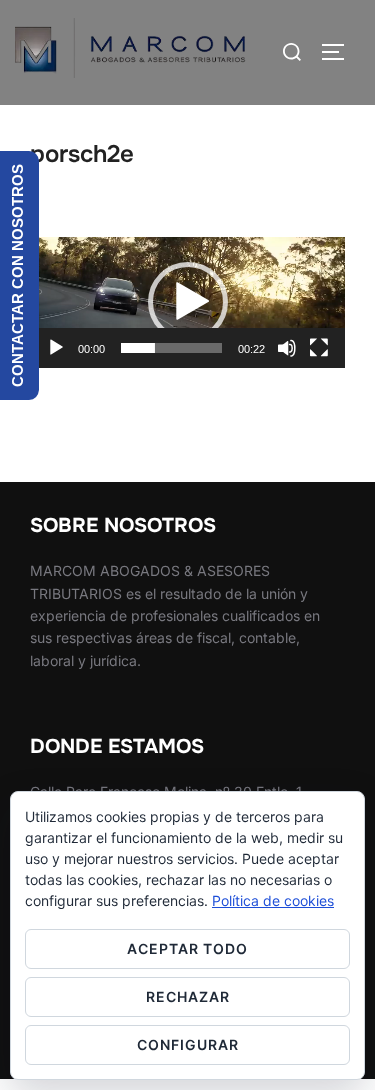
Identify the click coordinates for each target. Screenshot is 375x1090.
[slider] (171, 348)
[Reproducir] (56, 348)
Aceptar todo (187, 948)
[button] (188, 302)
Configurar (188, 1044)
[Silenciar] (287, 348)
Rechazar (188, 996)
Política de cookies (273, 900)
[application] (187, 302)
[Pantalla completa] (319, 348)
